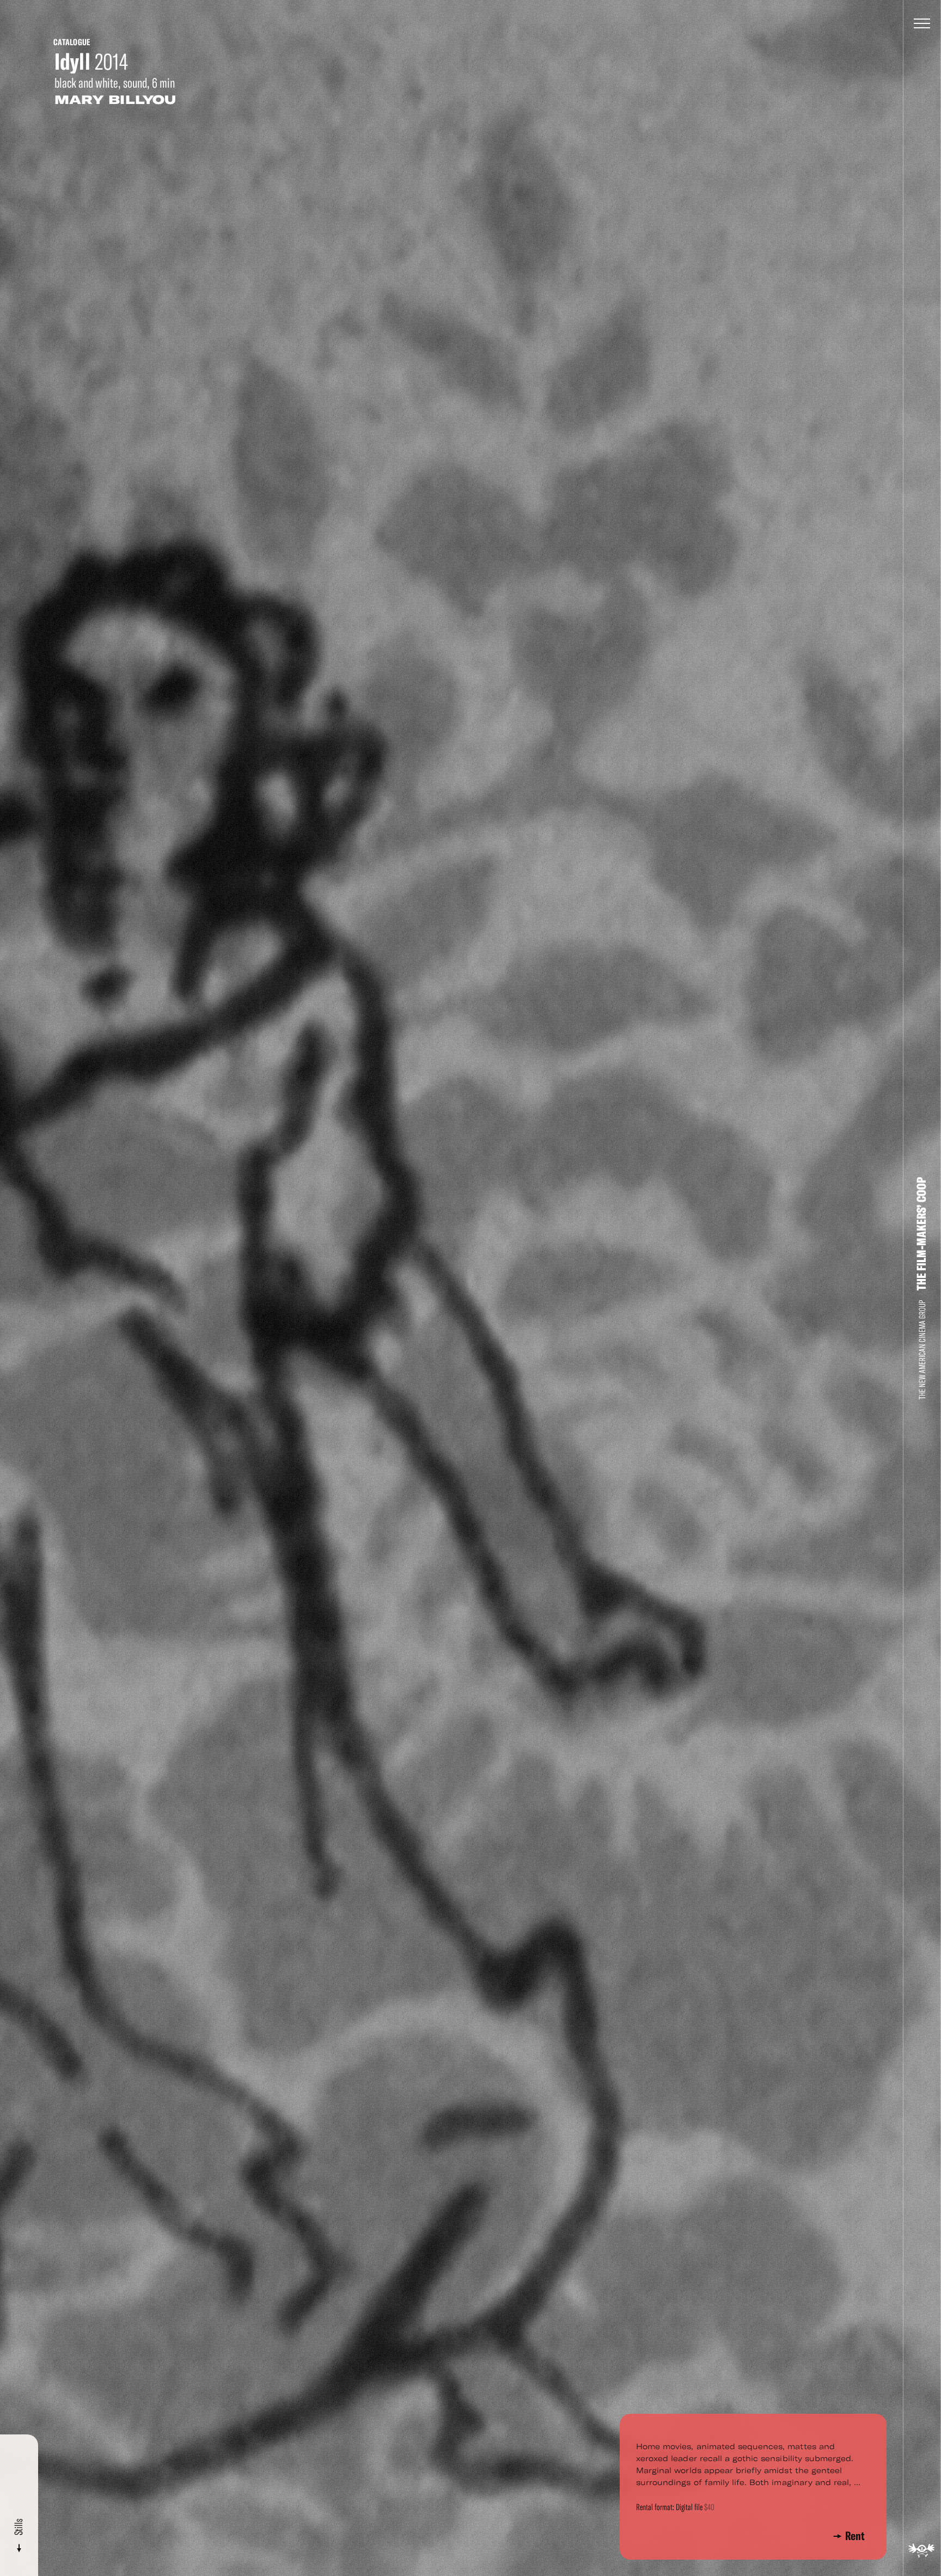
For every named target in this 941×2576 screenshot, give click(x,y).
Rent (855, 2536)
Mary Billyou (115, 100)
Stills (19, 2528)
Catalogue (72, 42)
